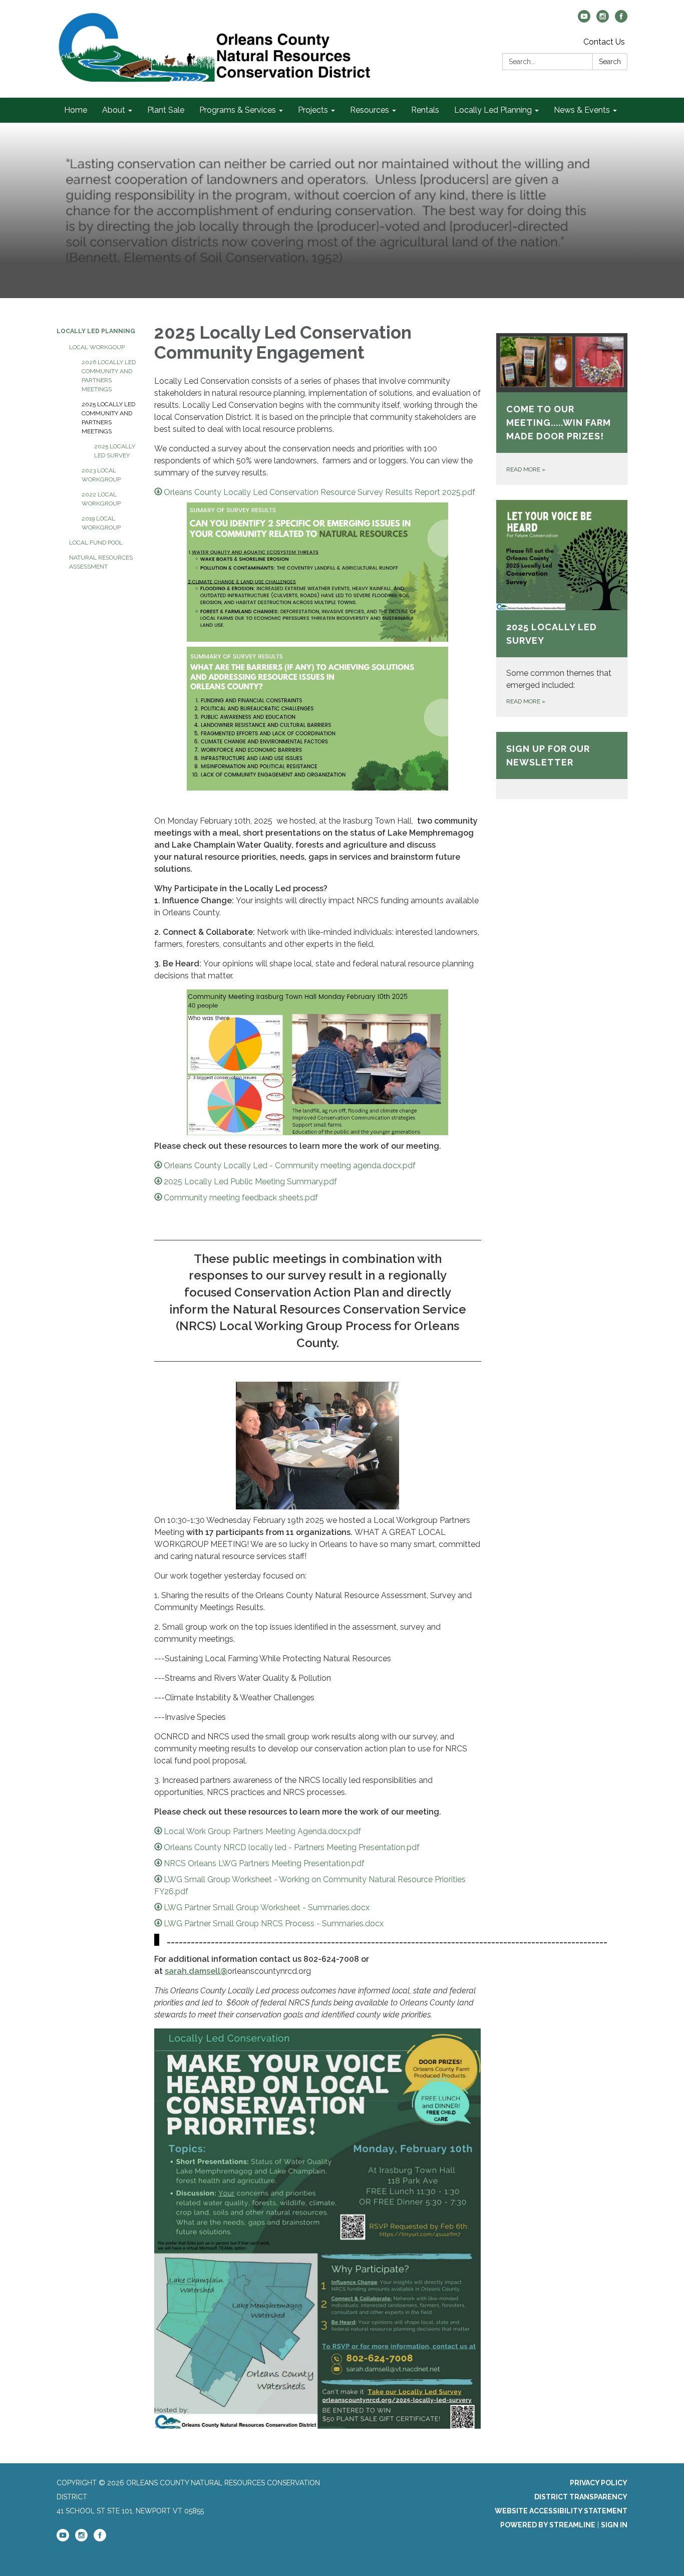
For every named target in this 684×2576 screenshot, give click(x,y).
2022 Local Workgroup (101, 499)
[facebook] (621, 20)
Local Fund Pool (96, 543)
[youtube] (584, 20)
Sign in (614, 2525)
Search (610, 62)
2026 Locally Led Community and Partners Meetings (109, 376)
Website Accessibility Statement (561, 2511)
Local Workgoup (97, 347)
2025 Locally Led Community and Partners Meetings (108, 418)
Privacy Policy (599, 2483)
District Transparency (581, 2497)
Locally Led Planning (96, 331)
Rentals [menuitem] (425, 110)
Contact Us (604, 42)
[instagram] (603, 20)
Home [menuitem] (76, 110)
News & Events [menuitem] (582, 110)
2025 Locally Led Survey (115, 451)
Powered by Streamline (548, 2525)
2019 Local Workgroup (101, 523)
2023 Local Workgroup (101, 475)
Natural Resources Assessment (101, 562)
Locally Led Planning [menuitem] (493, 110)
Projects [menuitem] (313, 110)
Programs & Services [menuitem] (238, 110)
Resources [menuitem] (370, 110)
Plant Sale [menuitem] (166, 110)
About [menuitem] (114, 110)
